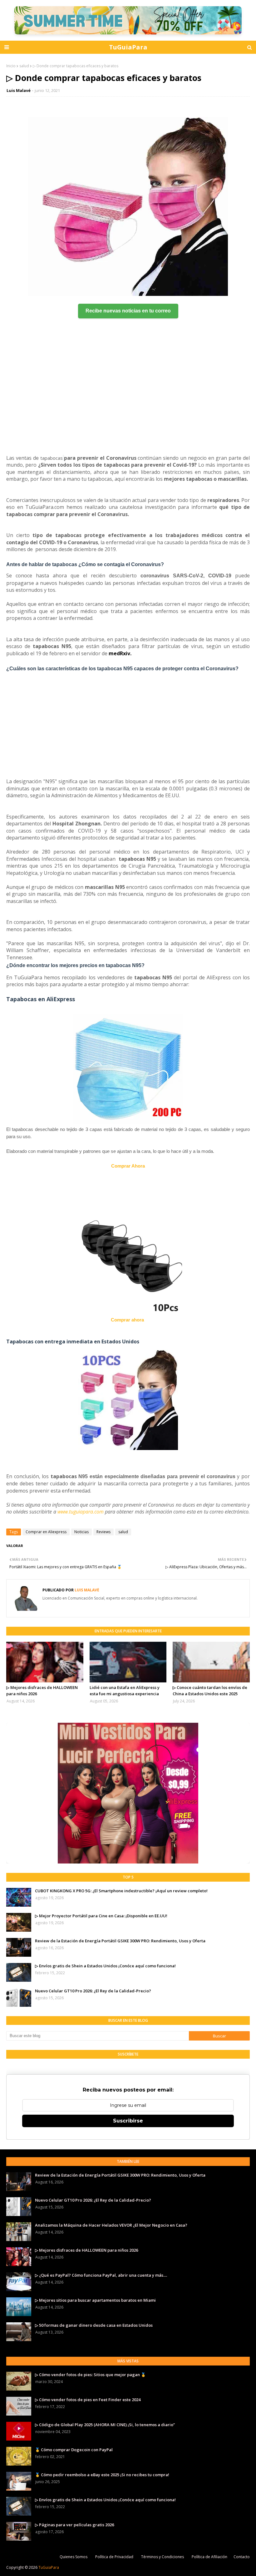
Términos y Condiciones (162, 2557)
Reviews (103, 1532)
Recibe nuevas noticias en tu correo (128, 311)
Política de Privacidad (114, 2557)
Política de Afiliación (209, 2557)
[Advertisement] (128, 389)
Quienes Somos (74, 2557)
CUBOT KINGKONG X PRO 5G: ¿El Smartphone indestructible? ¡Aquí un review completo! (121, 1891)
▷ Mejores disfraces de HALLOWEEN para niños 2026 (42, 1691)
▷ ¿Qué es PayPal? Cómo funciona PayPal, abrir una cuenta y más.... (101, 2275)
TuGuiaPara (128, 47)
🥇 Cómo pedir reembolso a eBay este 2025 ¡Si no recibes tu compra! (102, 2475)
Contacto (242, 2557)
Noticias (81, 1532)
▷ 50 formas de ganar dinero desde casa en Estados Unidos (94, 2325)
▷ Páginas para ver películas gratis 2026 (74, 2525)
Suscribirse (128, 2121)
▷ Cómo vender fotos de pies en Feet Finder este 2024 (88, 2400)
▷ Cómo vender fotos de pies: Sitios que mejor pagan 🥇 (90, 2375)
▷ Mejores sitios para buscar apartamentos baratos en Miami (95, 2300)
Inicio (11, 66)
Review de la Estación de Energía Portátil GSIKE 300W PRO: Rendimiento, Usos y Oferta (120, 1941)
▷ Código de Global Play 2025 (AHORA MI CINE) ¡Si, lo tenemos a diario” (105, 2425)
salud (24, 66)
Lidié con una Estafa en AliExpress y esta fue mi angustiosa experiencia (125, 1691)
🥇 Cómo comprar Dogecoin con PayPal (74, 2450)
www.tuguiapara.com (81, 1512)
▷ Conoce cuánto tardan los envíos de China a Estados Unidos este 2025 (210, 1691)
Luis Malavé (19, 90)
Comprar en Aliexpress (46, 1532)
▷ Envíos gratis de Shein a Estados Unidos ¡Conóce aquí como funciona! (105, 1966)
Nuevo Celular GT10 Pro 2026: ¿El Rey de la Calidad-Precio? (93, 1991)
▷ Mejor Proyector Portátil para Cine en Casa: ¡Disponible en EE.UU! (101, 1916)
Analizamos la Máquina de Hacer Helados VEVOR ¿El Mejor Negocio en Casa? (111, 2225)
